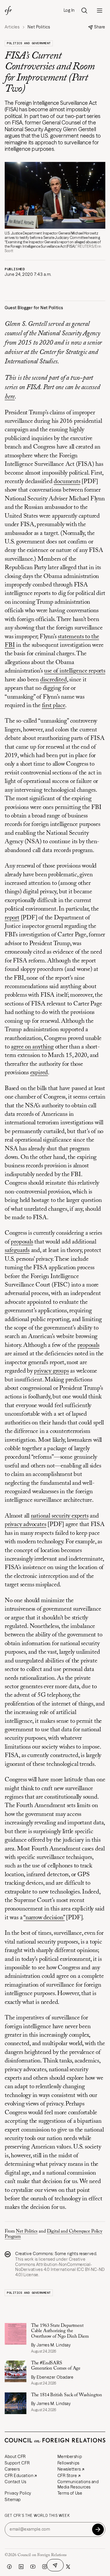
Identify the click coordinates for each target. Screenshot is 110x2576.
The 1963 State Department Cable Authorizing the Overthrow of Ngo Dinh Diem (61, 2331)
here (10, 397)
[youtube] (33, 2567)
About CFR (15, 2457)
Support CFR (17, 2463)
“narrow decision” (44, 1918)
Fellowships (68, 2463)
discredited (54, 680)
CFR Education (19, 2476)
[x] (68, 2567)
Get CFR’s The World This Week (37, 2516)
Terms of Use (70, 2493)
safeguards (17, 1251)
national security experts (60, 1516)
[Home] (8, 11)
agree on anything (32, 1047)
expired (39, 1073)
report (12, 918)
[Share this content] (55, 2565)
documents (67, 482)
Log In (69, 10)
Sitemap (13, 2500)
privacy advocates (25, 1525)
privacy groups (51, 1371)
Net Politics (27, 2231)
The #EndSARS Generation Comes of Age (56, 2366)
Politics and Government (29, 43)
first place (54, 706)
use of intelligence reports (75, 671)
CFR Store (67, 2476)
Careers (12, 2469)
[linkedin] (21, 2567)
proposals (22, 1242)
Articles (12, 27)
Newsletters (69, 2469)
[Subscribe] (98, 2529)
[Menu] (99, 11)
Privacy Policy (18, 2493)
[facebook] (9, 2567)
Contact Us (16, 2482)
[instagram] (45, 2567)
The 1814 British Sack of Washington (67, 2395)
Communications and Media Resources (78, 2484)
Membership (70, 2457)
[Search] (84, 11)
